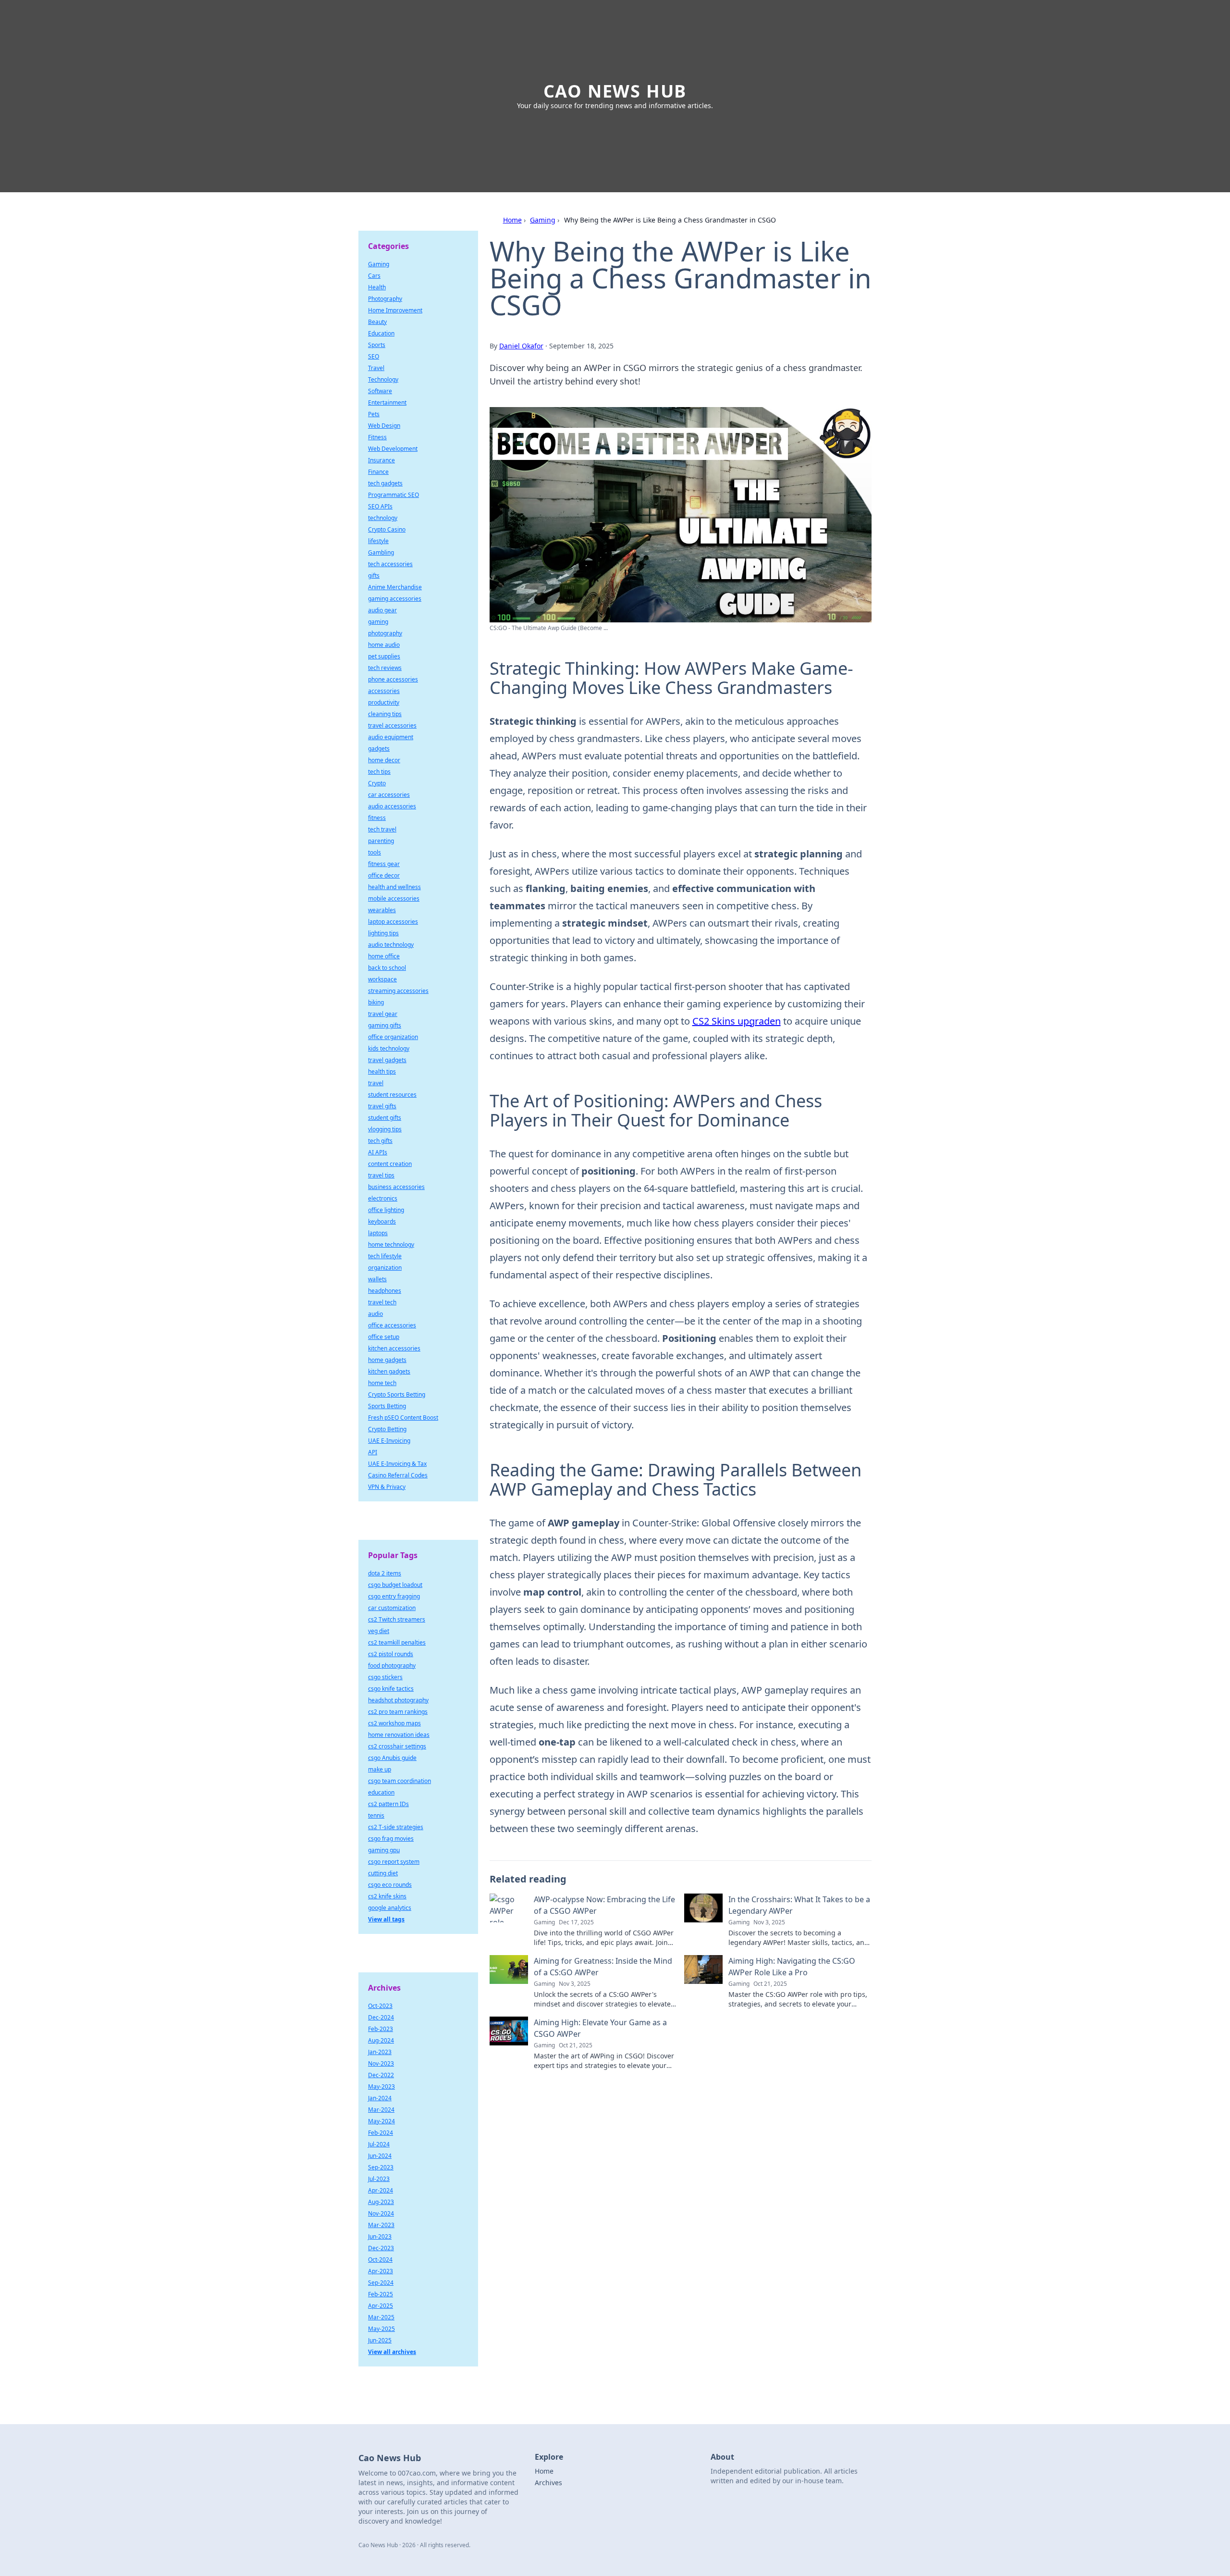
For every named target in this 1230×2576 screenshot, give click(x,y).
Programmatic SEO (394, 495)
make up (380, 1769)
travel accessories (392, 725)
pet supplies (384, 656)
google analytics (390, 1908)
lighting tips (383, 933)
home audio (384, 645)
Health (377, 287)
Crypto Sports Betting (397, 1394)
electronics (383, 1198)
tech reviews (385, 668)
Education (381, 333)
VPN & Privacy (387, 1487)
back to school (387, 968)
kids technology (389, 1048)
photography (385, 633)
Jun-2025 (380, 2340)
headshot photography (398, 1700)
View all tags (386, 1919)
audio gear (382, 610)
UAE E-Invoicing (389, 1441)
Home (512, 220)
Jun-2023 (380, 2236)
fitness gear (384, 864)
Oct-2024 (380, 2260)
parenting (381, 841)
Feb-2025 (381, 2294)
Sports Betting (387, 1406)
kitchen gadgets (389, 1371)
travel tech (382, 1302)
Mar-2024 (381, 2110)
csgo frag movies (391, 1839)
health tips (382, 1071)
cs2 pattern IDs (388, 1804)
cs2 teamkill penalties (397, 1642)
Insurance (381, 460)
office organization (393, 1037)
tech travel (382, 829)
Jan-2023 (380, 2052)
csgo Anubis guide (392, 1758)
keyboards (382, 1221)
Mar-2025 (381, 2317)
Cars (374, 276)
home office (384, 956)
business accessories (396, 1187)
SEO (374, 356)
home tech (382, 1383)
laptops (378, 1233)
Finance (378, 472)
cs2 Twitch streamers (397, 1619)
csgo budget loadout (395, 1585)
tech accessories (390, 564)
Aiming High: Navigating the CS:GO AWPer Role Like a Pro (792, 1967)
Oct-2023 (380, 2006)
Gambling (381, 552)
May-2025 (381, 2329)
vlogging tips (385, 1129)
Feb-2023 (381, 2029)
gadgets (379, 749)
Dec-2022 (381, 2075)
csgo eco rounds (390, 1885)
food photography (392, 1666)
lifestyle (378, 541)
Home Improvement (395, 310)
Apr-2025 (381, 2306)
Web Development (393, 449)
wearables (382, 910)
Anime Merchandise (395, 587)
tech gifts (380, 1141)
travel (376, 1083)
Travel (376, 368)
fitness (377, 818)
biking (376, 1002)
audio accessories (392, 806)
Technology (383, 379)
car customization (392, 1608)
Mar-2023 (381, 2225)
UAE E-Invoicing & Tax (397, 1464)
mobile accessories (394, 898)
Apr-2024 (381, 2190)
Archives (548, 2483)
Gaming (543, 220)
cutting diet (383, 1873)
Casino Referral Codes (398, 1475)
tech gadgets (385, 483)
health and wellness (394, 887)
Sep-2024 (381, 2283)
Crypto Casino (387, 529)
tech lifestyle (385, 1256)
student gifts (385, 1118)
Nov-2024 (381, 2213)
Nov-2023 (381, 2063)
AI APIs (378, 1152)
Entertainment (387, 402)
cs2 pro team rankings (398, 1712)
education (381, 1792)
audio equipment (391, 737)
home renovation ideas (399, 1735)
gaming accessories (395, 599)
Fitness (377, 437)
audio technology (391, 945)
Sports (377, 345)
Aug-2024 (381, 2040)
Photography (385, 299)
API (373, 1452)
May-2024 (381, 2121)
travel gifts (382, 1106)
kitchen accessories (394, 1348)
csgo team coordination (400, 1781)
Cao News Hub (615, 91)
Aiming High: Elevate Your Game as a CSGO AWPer (600, 2028)
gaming (378, 622)
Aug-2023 (381, 2202)
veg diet (379, 1631)
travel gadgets (387, 1060)
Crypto (377, 783)
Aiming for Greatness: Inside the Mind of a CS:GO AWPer (603, 1967)
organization (385, 1268)
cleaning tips (385, 714)
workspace (382, 979)
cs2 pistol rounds (391, 1654)
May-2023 (381, 2087)
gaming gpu (384, 1850)
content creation (390, 1164)
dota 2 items (385, 1573)
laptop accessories (393, 922)
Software (380, 391)
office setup (384, 1337)
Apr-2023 (381, 2271)
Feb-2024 (381, 2133)
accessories (384, 691)
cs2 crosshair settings (397, 1746)
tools (375, 852)
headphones (385, 1291)
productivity (384, 702)
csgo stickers (385, 1677)
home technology (391, 1245)
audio (375, 1314)
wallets (377, 1279)
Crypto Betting (387, 1429)
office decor (384, 875)
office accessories (392, 1325)
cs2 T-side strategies (396, 1827)
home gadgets (387, 1360)
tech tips (379, 772)
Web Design (384, 426)
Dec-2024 (381, 2017)
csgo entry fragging (394, 1596)
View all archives (392, 2352)
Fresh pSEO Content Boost (403, 1418)
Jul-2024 (379, 2144)
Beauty (377, 322)
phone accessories (393, 679)
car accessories (389, 795)
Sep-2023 (381, 2167)
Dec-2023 (381, 2248)
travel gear (383, 1014)
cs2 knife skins (387, 1896)
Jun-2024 (380, 2156)
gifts (374, 576)
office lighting (386, 1210)
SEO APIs (380, 506)
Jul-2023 (379, 2179)
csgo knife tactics (391, 1689)
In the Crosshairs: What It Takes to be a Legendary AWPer (799, 1905)
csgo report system (394, 1862)
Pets (374, 414)
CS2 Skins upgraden (737, 1021)
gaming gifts (385, 1025)
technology (383, 518)
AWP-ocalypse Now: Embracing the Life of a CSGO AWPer (604, 1905)
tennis (376, 1815)
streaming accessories (398, 991)
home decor (384, 760)
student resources (392, 1095)
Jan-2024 (380, 2098)
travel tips (381, 1175)
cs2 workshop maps (394, 1723)
